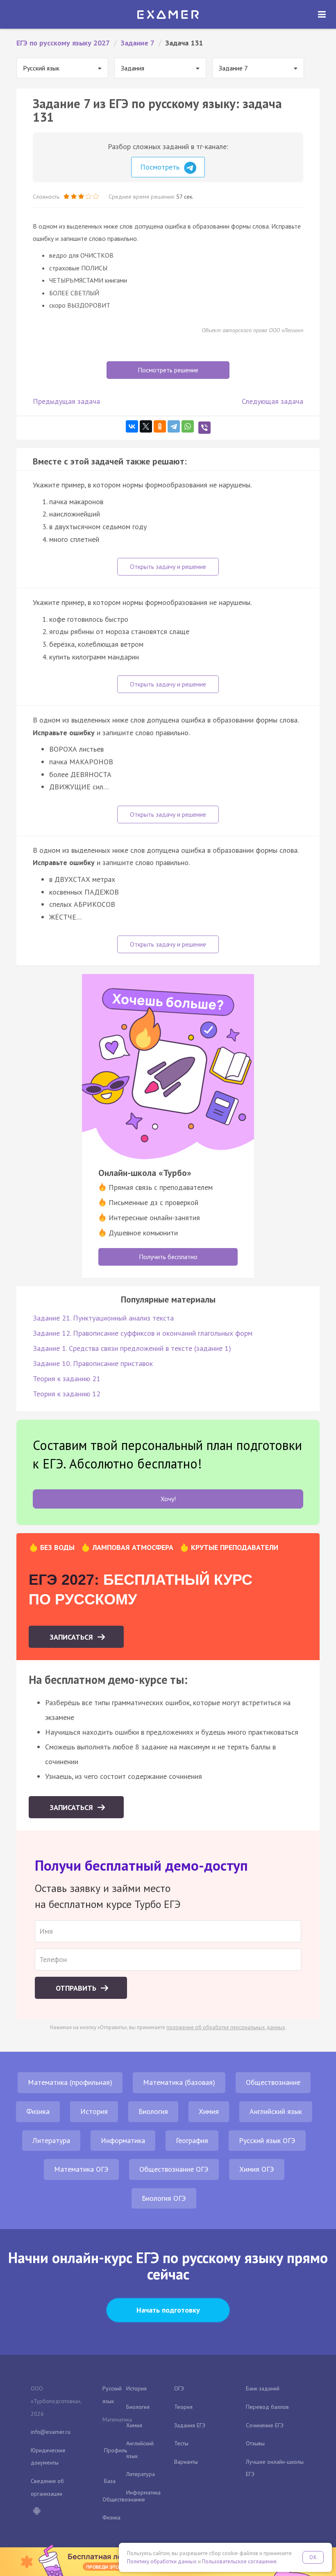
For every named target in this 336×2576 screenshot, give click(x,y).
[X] (146, 426)
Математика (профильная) (70, 2082)
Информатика (123, 2140)
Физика (38, 2111)
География (192, 2140)
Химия (209, 2111)
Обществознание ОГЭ (174, 2169)
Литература (51, 2140)
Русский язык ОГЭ (267, 2140)
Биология (153, 2111)
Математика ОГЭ (81, 2169)
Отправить (77, 1988)
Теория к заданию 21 (67, 1379)
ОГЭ (179, 2388)
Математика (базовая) (179, 2082)
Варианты (186, 2462)
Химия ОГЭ (257, 2169)
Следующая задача (272, 401)
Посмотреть (161, 167)
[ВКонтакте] (132, 426)
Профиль (116, 2450)
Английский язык (276, 2111)
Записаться (72, 1637)
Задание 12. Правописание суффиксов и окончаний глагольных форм (143, 1333)
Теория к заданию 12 (67, 1394)
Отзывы (255, 2443)
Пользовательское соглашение (239, 2561)
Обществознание (273, 2082)
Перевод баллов (267, 2407)
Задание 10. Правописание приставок (93, 1363)
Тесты (181, 2443)
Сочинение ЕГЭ (265, 2425)
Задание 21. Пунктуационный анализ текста (103, 1318)
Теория (183, 2407)
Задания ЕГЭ (190, 2425)
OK (313, 2557)
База (110, 2481)
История (94, 2111)
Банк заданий (263, 2388)
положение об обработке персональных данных (226, 2027)
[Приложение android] (36, 2512)
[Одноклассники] (160, 426)
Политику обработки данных (162, 2561)
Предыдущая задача (66, 401)
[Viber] (204, 428)
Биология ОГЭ (164, 2198)
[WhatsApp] (188, 426)
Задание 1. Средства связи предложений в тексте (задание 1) (132, 1348)
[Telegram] (174, 426)
